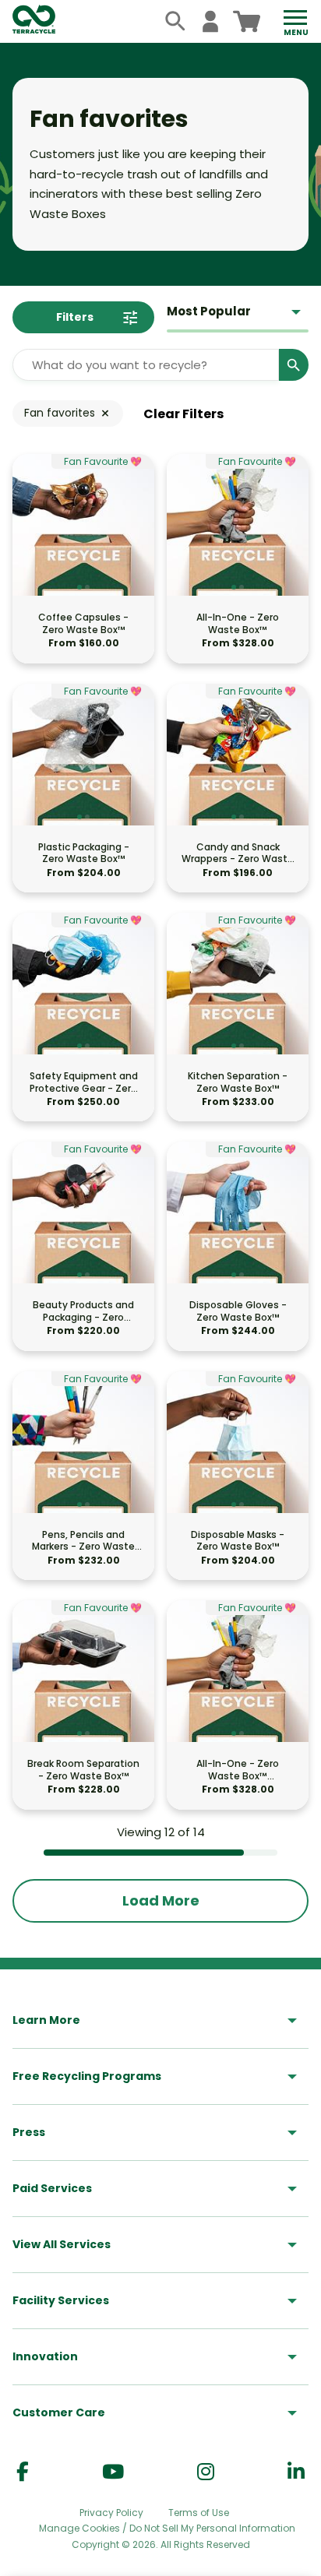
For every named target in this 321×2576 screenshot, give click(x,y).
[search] (176, 21)
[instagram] (206, 2472)
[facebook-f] (23, 2472)
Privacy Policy (111, 2513)
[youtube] (113, 2472)
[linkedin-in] (296, 2472)
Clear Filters (183, 414)
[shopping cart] (247, 21)
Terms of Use (199, 2513)
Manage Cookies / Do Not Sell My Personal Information (167, 2528)
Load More (161, 1900)
